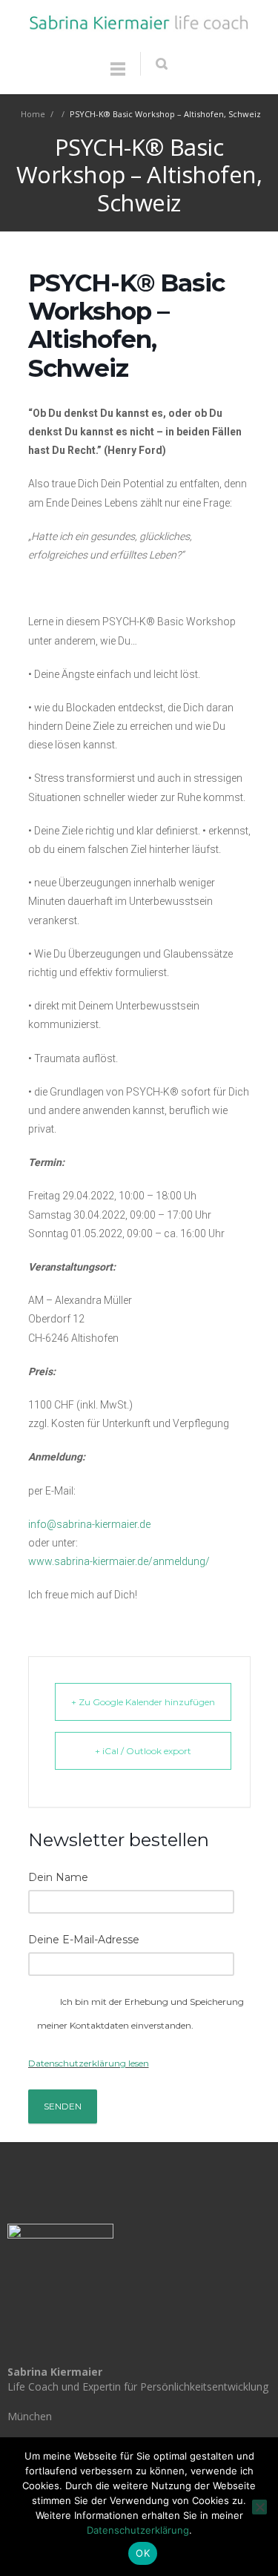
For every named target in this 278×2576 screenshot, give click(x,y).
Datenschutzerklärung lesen (89, 2063)
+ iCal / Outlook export (143, 1751)
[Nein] (259, 2507)
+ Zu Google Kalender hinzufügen (143, 1702)
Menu (118, 76)
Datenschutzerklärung (138, 2530)
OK (143, 2553)
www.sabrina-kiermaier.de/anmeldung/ (119, 1561)
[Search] (161, 64)
